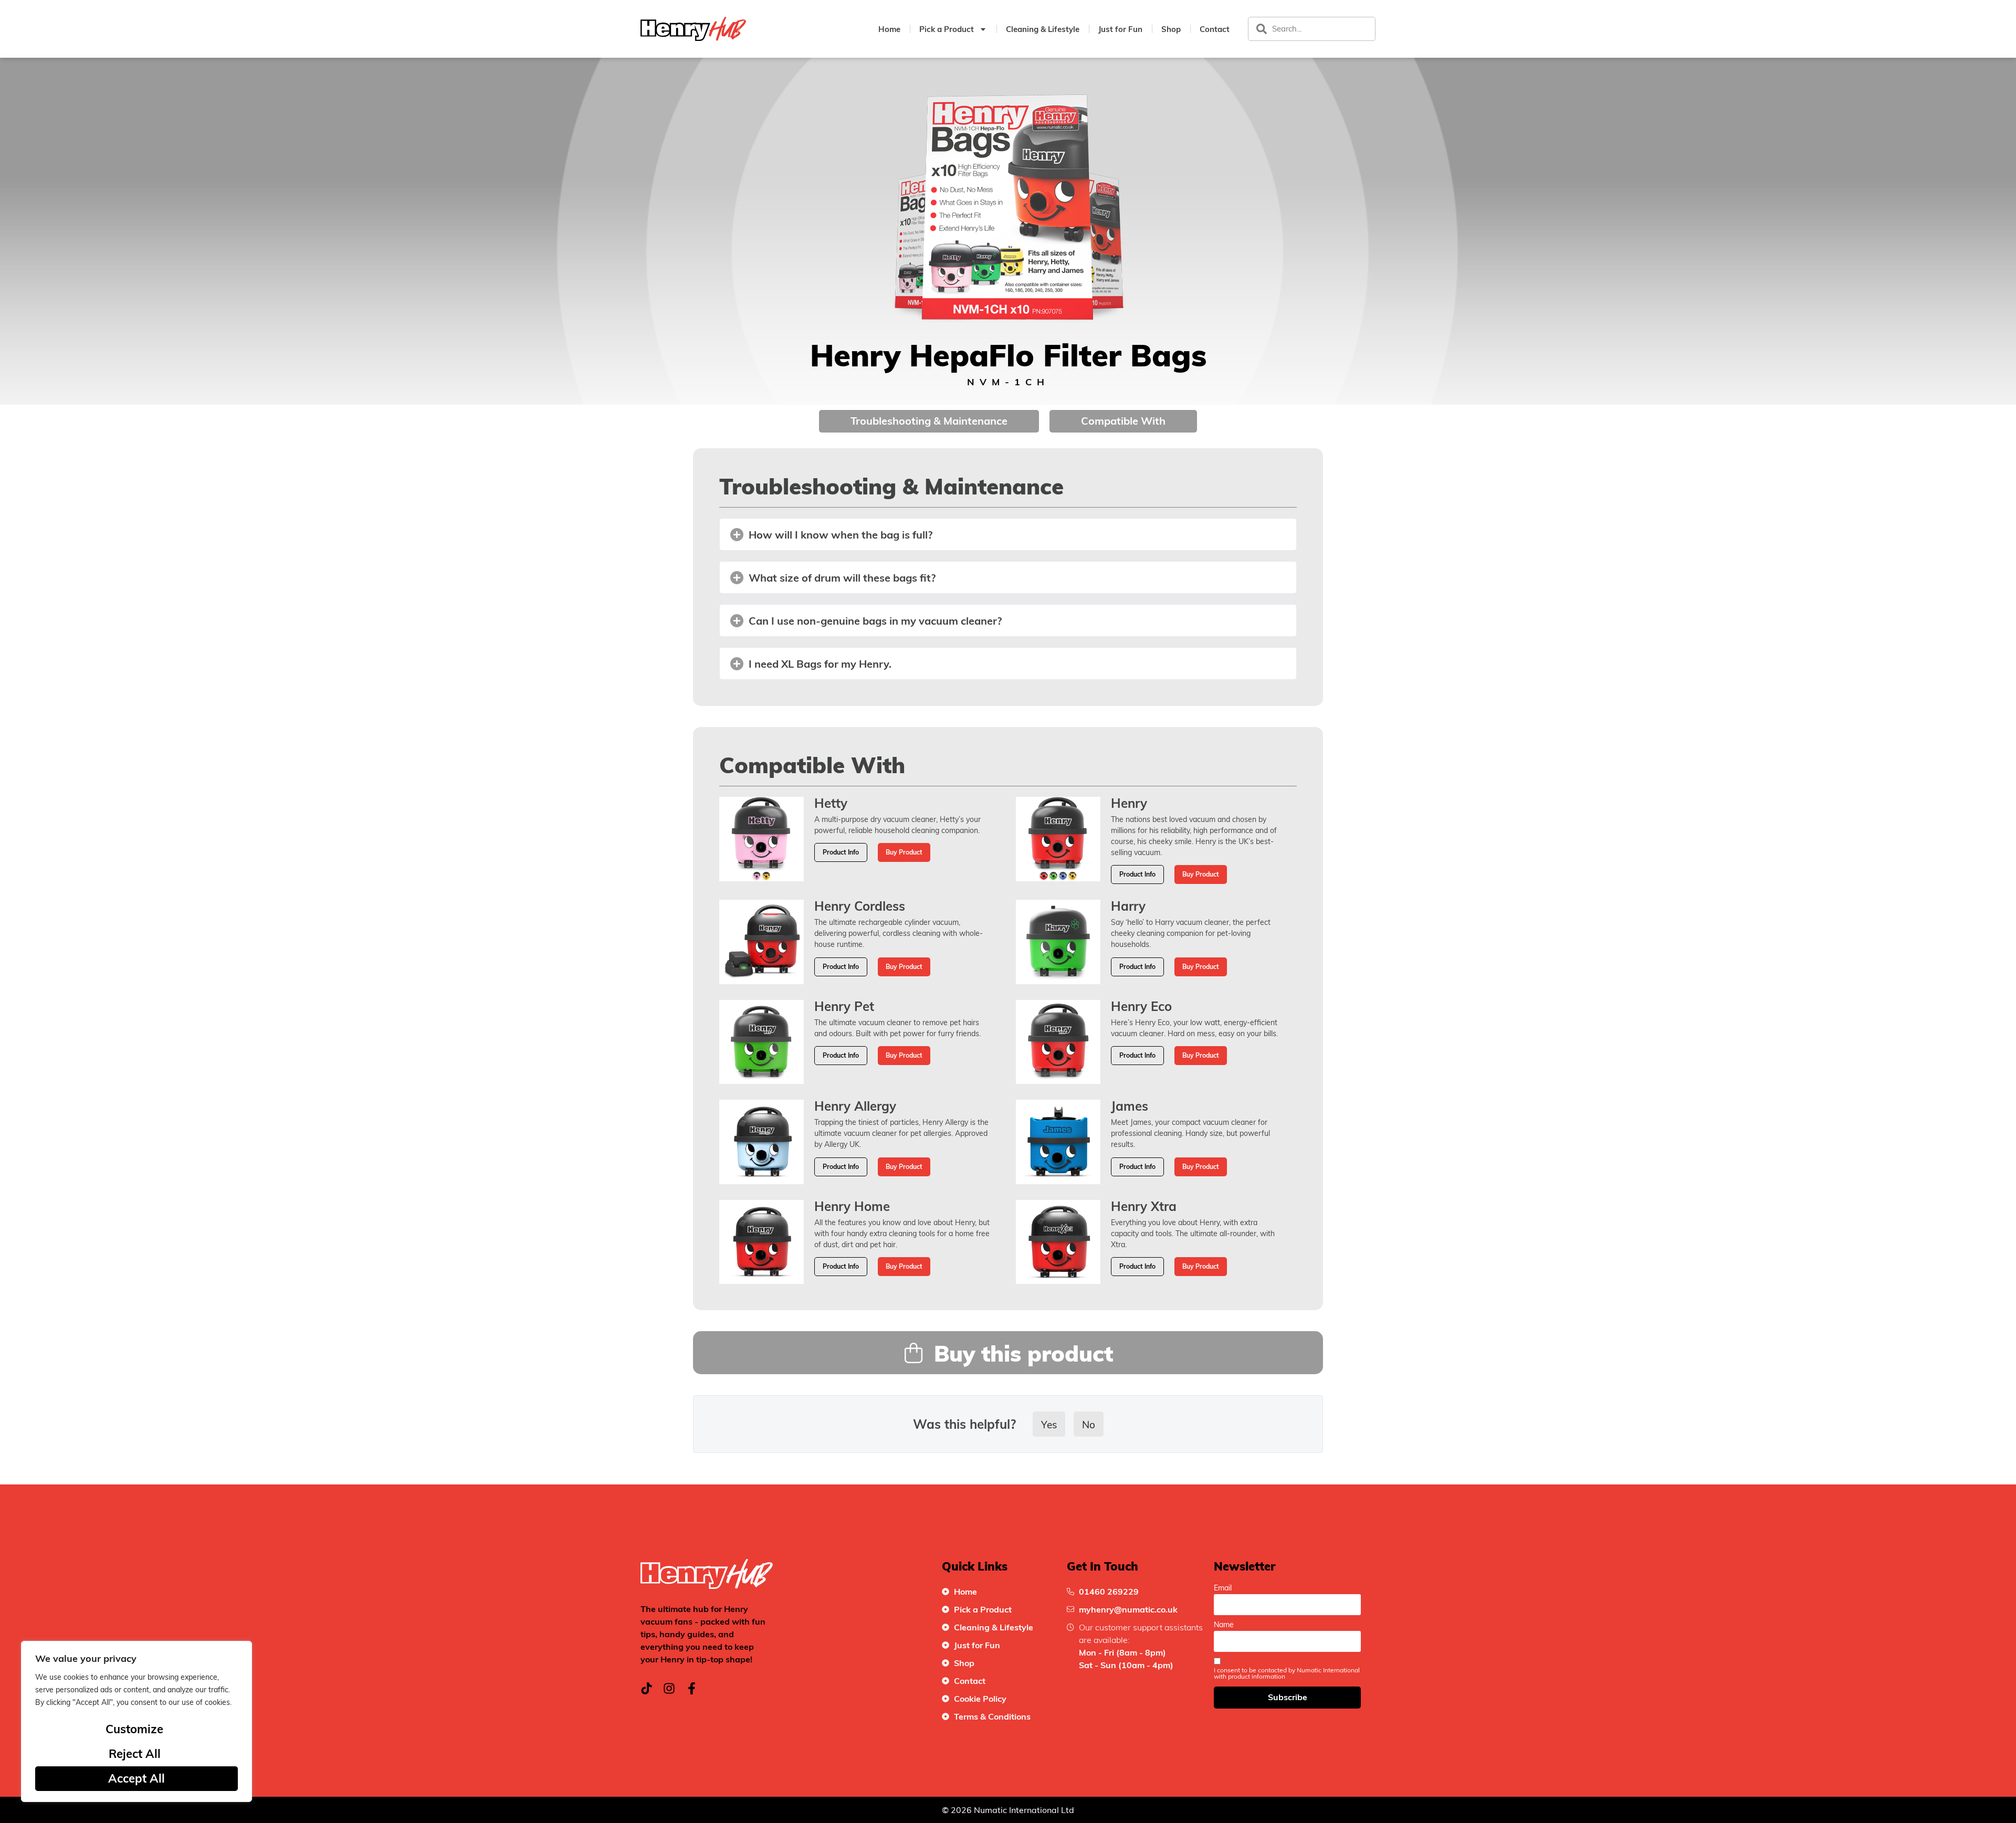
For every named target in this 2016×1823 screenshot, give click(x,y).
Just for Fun (1120, 29)
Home (889, 29)
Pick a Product (947, 29)
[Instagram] (669, 1688)
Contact (1215, 29)
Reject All (135, 1753)
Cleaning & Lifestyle (1043, 29)
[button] (1008, 534)
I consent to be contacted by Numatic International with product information (1287, 1673)
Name (1224, 1625)
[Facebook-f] (692, 1688)
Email (1223, 1588)
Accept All (136, 1778)
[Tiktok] (647, 1688)
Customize (134, 1729)
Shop (1171, 29)
